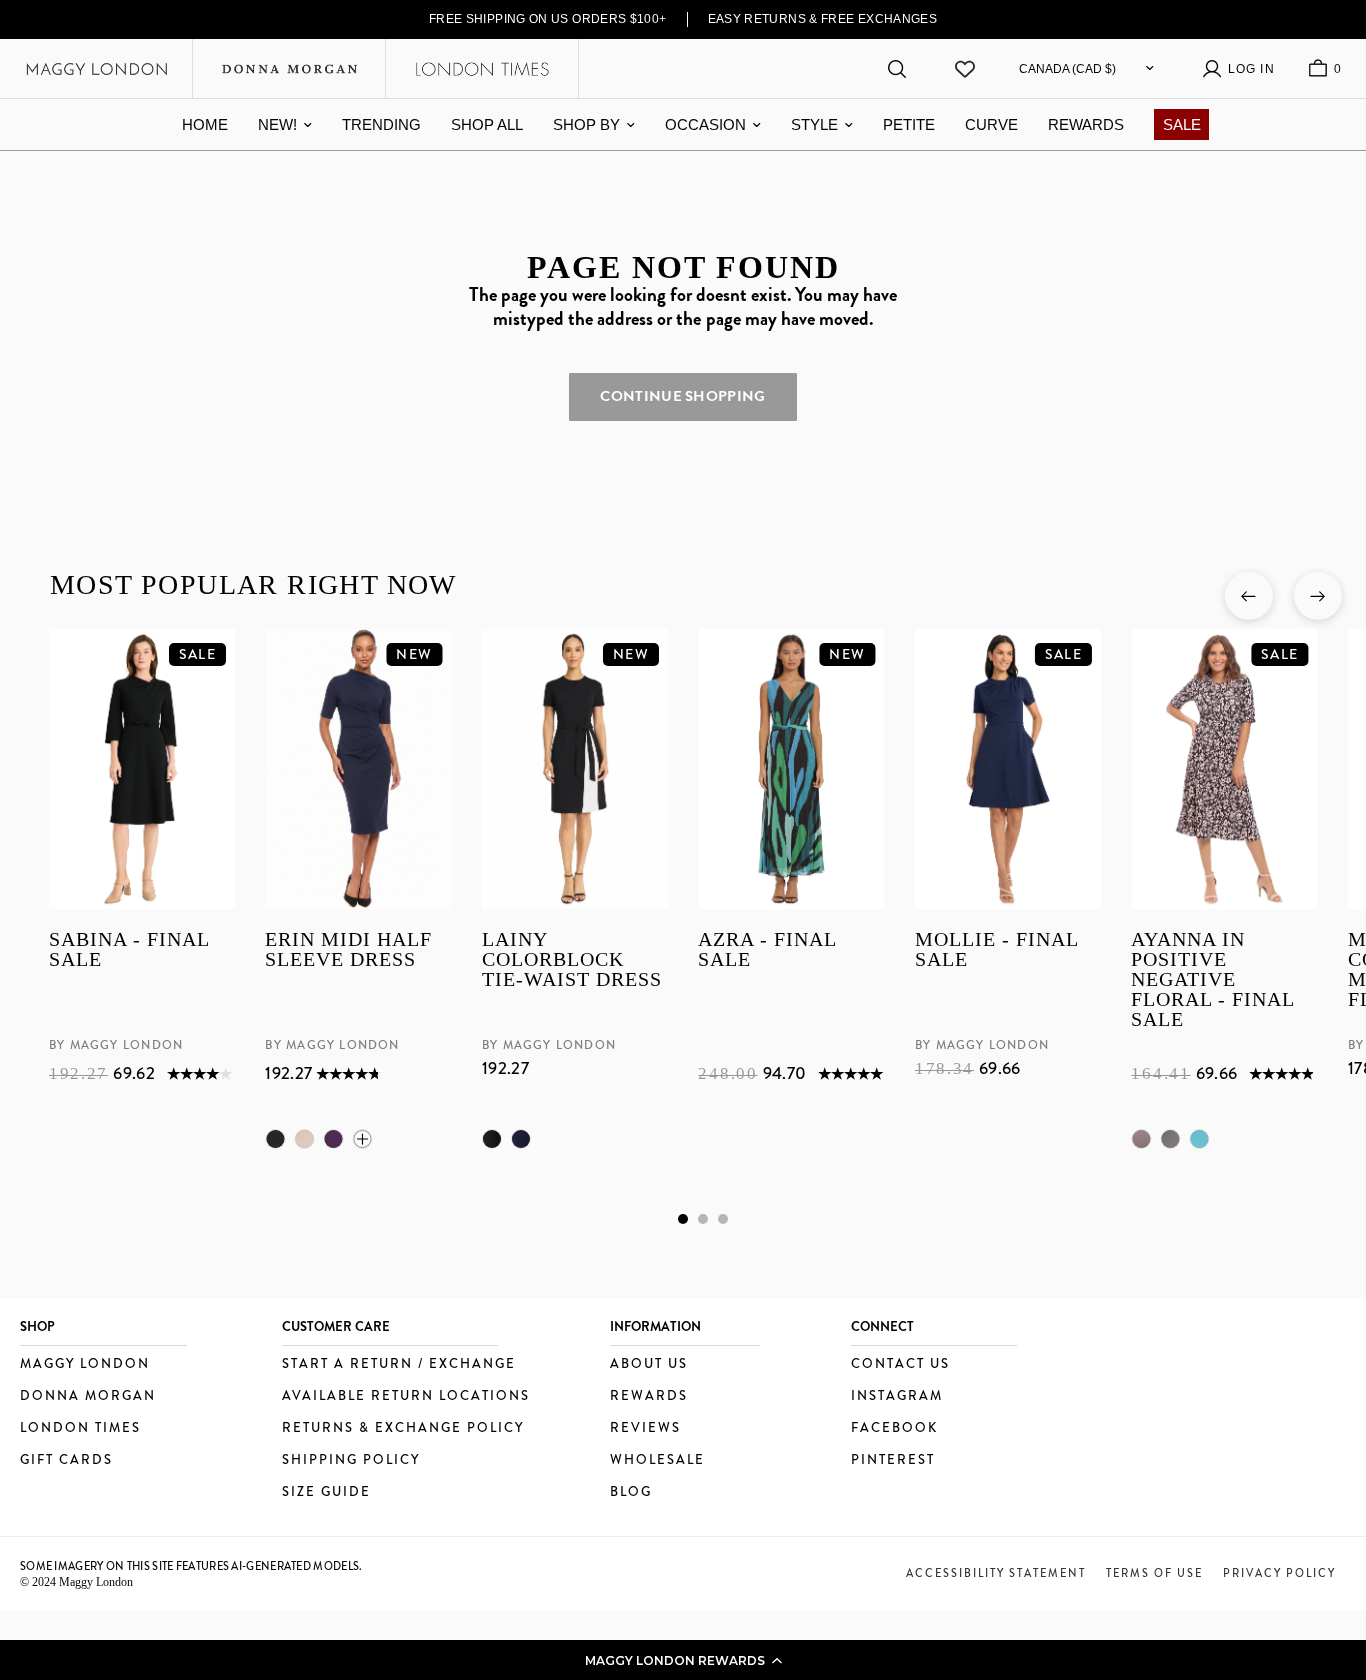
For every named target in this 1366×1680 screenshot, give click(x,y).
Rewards (649, 1396)
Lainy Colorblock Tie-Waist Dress (571, 959)
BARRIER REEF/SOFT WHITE (1199, 1139)
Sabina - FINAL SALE (129, 949)
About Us (649, 1364)
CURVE (991, 124)
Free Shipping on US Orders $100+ (548, 19)
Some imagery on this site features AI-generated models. (191, 1566)
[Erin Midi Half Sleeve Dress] (358, 769)
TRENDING (381, 124)
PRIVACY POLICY (1279, 1573)
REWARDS (1086, 124)
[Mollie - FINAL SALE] (1007, 769)
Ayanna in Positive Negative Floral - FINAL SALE (1212, 979)
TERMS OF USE (1154, 1573)
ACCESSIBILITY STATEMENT (996, 1573)
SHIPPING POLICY (351, 1460)
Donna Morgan (88, 1396)
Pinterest (893, 1460)
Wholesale (657, 1460)
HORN (304, 1139)
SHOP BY (586, 124)
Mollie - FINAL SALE (995, 949)
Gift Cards (66, 1460)
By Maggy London (116, 1045)
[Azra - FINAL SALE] (791, 769)
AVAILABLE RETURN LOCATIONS (406, 1396)
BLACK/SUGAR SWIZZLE (1170, 1139)
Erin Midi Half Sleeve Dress (348, 949)
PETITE (909, 124)
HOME (205, 124)
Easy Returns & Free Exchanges (823, 19)
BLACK (275, 1139)
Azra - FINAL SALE (767, 949)
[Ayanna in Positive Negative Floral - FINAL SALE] (1224, 769)
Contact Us (900, 1364)
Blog (631, 1492)
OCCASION (705, 124)
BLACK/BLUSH (1141, 1139)
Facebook (894, 1428)
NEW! (277, 124)
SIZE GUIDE (326, 1492)
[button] (683, 1660)
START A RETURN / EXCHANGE (399, 1364)
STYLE (814, 124)
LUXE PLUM (333, 1139)
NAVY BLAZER (520, 1139)
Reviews (645, 1428)
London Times (80, 1428)
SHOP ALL (487, 124)
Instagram (897, 1396)
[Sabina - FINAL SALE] (142, 769)
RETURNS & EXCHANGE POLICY (403, 1428)
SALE (1182, 124)
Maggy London (85, 1364)
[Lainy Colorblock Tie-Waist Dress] (574, 769)
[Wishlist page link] (965, 69)
